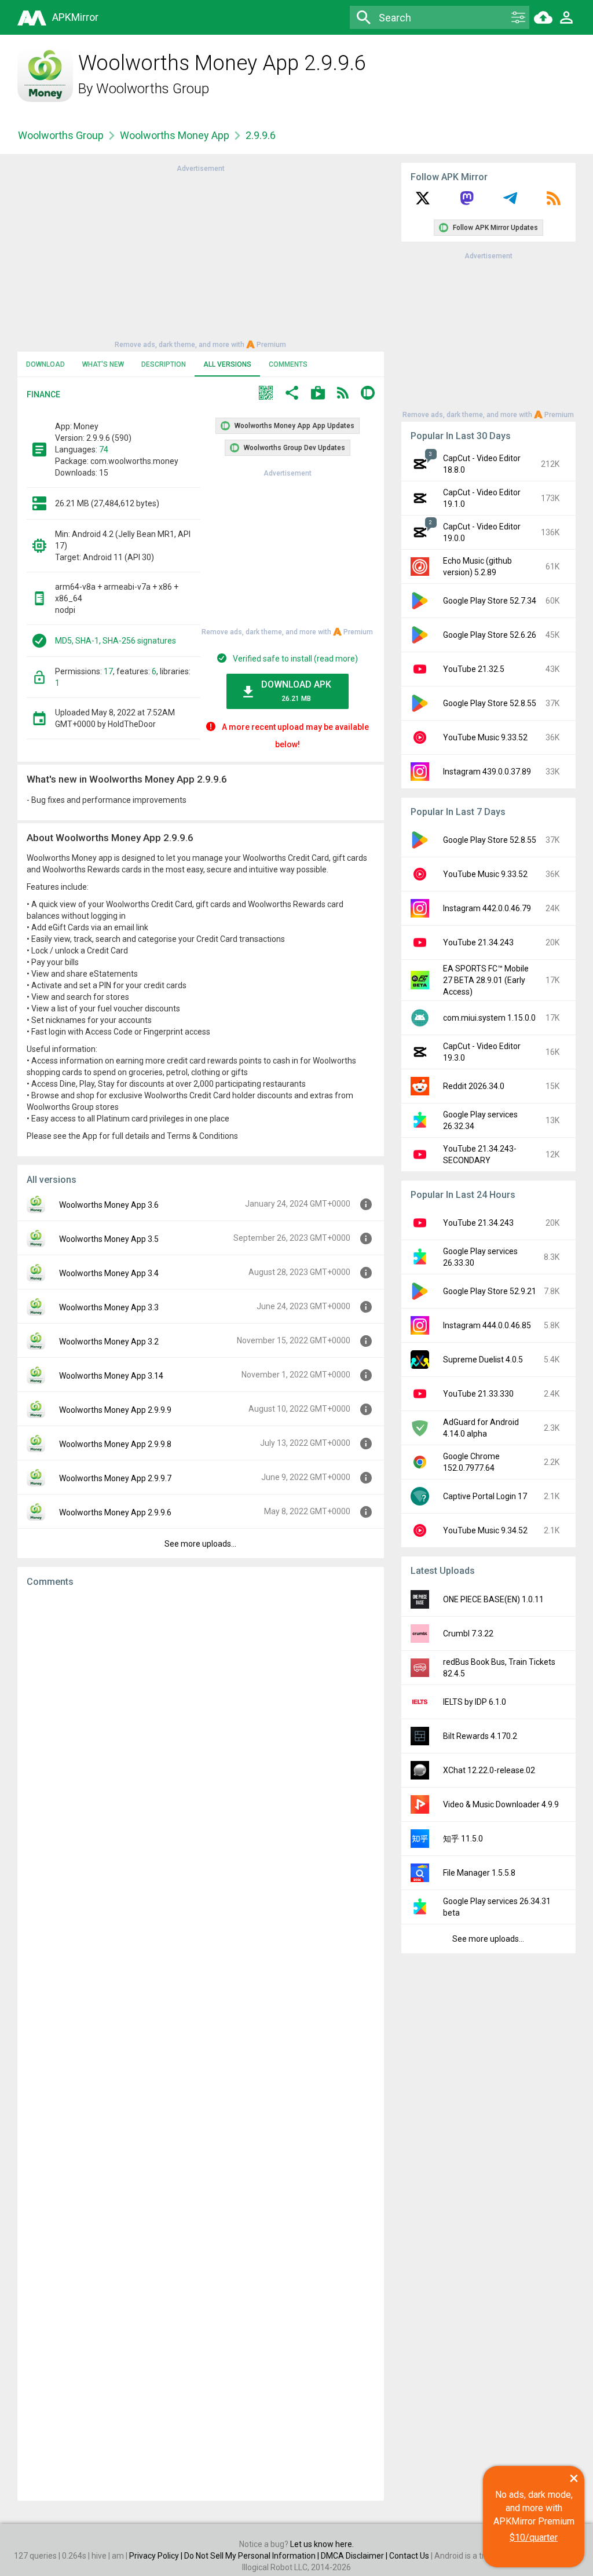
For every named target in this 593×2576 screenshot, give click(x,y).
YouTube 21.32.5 (474, 669)
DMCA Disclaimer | (355, 2556)
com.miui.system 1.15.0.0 (489, 1018)
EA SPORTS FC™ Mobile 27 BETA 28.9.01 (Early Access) (486, 980)
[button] (266, 394)
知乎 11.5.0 (463, 1839)
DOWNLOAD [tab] (45, 364)
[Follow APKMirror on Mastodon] (467, 202)
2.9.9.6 (261, 135)
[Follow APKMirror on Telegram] (510, 202)
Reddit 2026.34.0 (474, 1086)
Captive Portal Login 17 (485, 1496)
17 (108, 671)
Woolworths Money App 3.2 (109, 1342)
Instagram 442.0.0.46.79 (487, 908)
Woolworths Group (153, 89)
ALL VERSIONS (227, 364)
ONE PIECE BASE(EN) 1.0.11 (493, 1599)
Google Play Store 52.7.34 (490, 601)
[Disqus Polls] (201, 1743)
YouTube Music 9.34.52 (485, 1530)
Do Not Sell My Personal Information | (252, 2556)
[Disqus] (201, 2044)
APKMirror (75, 17)
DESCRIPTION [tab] (164, 364)
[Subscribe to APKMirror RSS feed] (554, 202)
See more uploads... (200, 1544)
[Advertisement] (200, 255)
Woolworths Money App (175, 135)
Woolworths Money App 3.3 (109, 1307)
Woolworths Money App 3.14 (111, 1376)
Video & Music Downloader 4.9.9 (501, 1804)
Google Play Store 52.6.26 (490, 635)
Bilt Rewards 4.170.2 (480, 1736)
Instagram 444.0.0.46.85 (487, 1325)
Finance (43, 394)
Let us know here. (322, 2544)
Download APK (296, 691)
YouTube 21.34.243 (478, 942)
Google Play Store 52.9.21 (490, 1291)
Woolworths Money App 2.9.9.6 (115, 1512)
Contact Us (409, 2556)
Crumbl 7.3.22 (468, 1634)
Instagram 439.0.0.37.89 (487, 772)
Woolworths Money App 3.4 (109, 1273)
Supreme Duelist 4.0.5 (483, 1360)
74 (104, 450)
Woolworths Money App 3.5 (109, 1239)
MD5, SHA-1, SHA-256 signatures (116, 641)
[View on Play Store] (318, 394)
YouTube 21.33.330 (478, 1394)
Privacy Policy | (157, 2556)
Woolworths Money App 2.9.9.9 (115, 1410)
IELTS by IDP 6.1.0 (475, 1702)
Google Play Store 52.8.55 (490, 703)
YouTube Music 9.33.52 (485, 737)
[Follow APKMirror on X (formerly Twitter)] (423, 202)
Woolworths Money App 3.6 (109, 1205)
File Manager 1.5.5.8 (479, 1873)
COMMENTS (288, 364)
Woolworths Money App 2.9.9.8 (115, 1444)
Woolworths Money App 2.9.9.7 (115, 1478)
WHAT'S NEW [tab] (103, 364)
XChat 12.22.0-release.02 (489, 1770)
